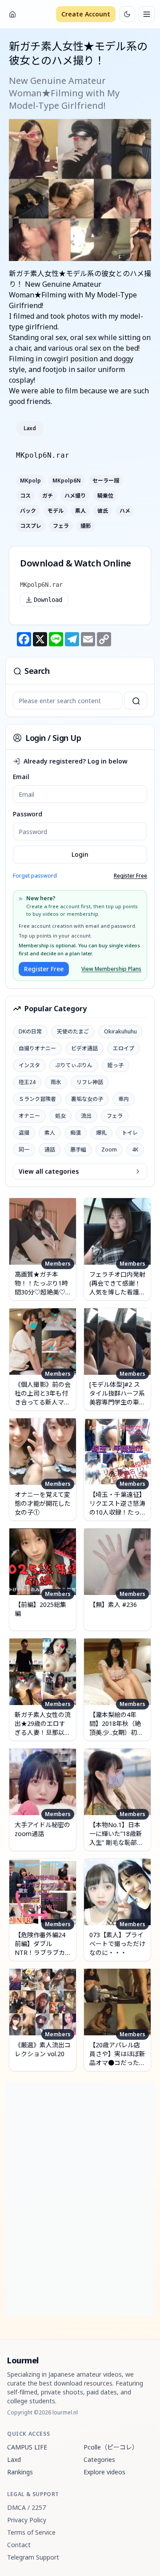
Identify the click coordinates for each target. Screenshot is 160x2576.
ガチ (48, 496)
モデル (56, 511)
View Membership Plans (111, 969)
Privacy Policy (27, 2520)
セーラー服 (106, 481)
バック (28, 511)
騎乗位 (105, 496)
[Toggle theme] (127, 14)
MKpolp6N (67, 481)
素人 (80, 511)
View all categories (49, 1171)
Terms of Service (31, 2532)
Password (28, 814)
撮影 (86, 526)
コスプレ (31, 526)
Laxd (30, 428)
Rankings (20, 2472)
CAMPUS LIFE (27, 2447)
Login (80, 854)
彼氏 (103, 511)
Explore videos (104, 2472)
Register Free (130, 876)
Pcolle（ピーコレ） (111, 2447)
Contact (19, 2545)
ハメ (125, 511)
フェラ (61, 526)
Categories (99, 2459)
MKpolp (30, 481)
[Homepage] (12, 14)
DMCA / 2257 (26, 2507)
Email (21, 777)
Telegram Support (33, 2557)
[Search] (136, 700)
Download (48, 600)
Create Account (86, 14)
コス (25, 496)
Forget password (35, 876)
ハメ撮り (75, 496)
